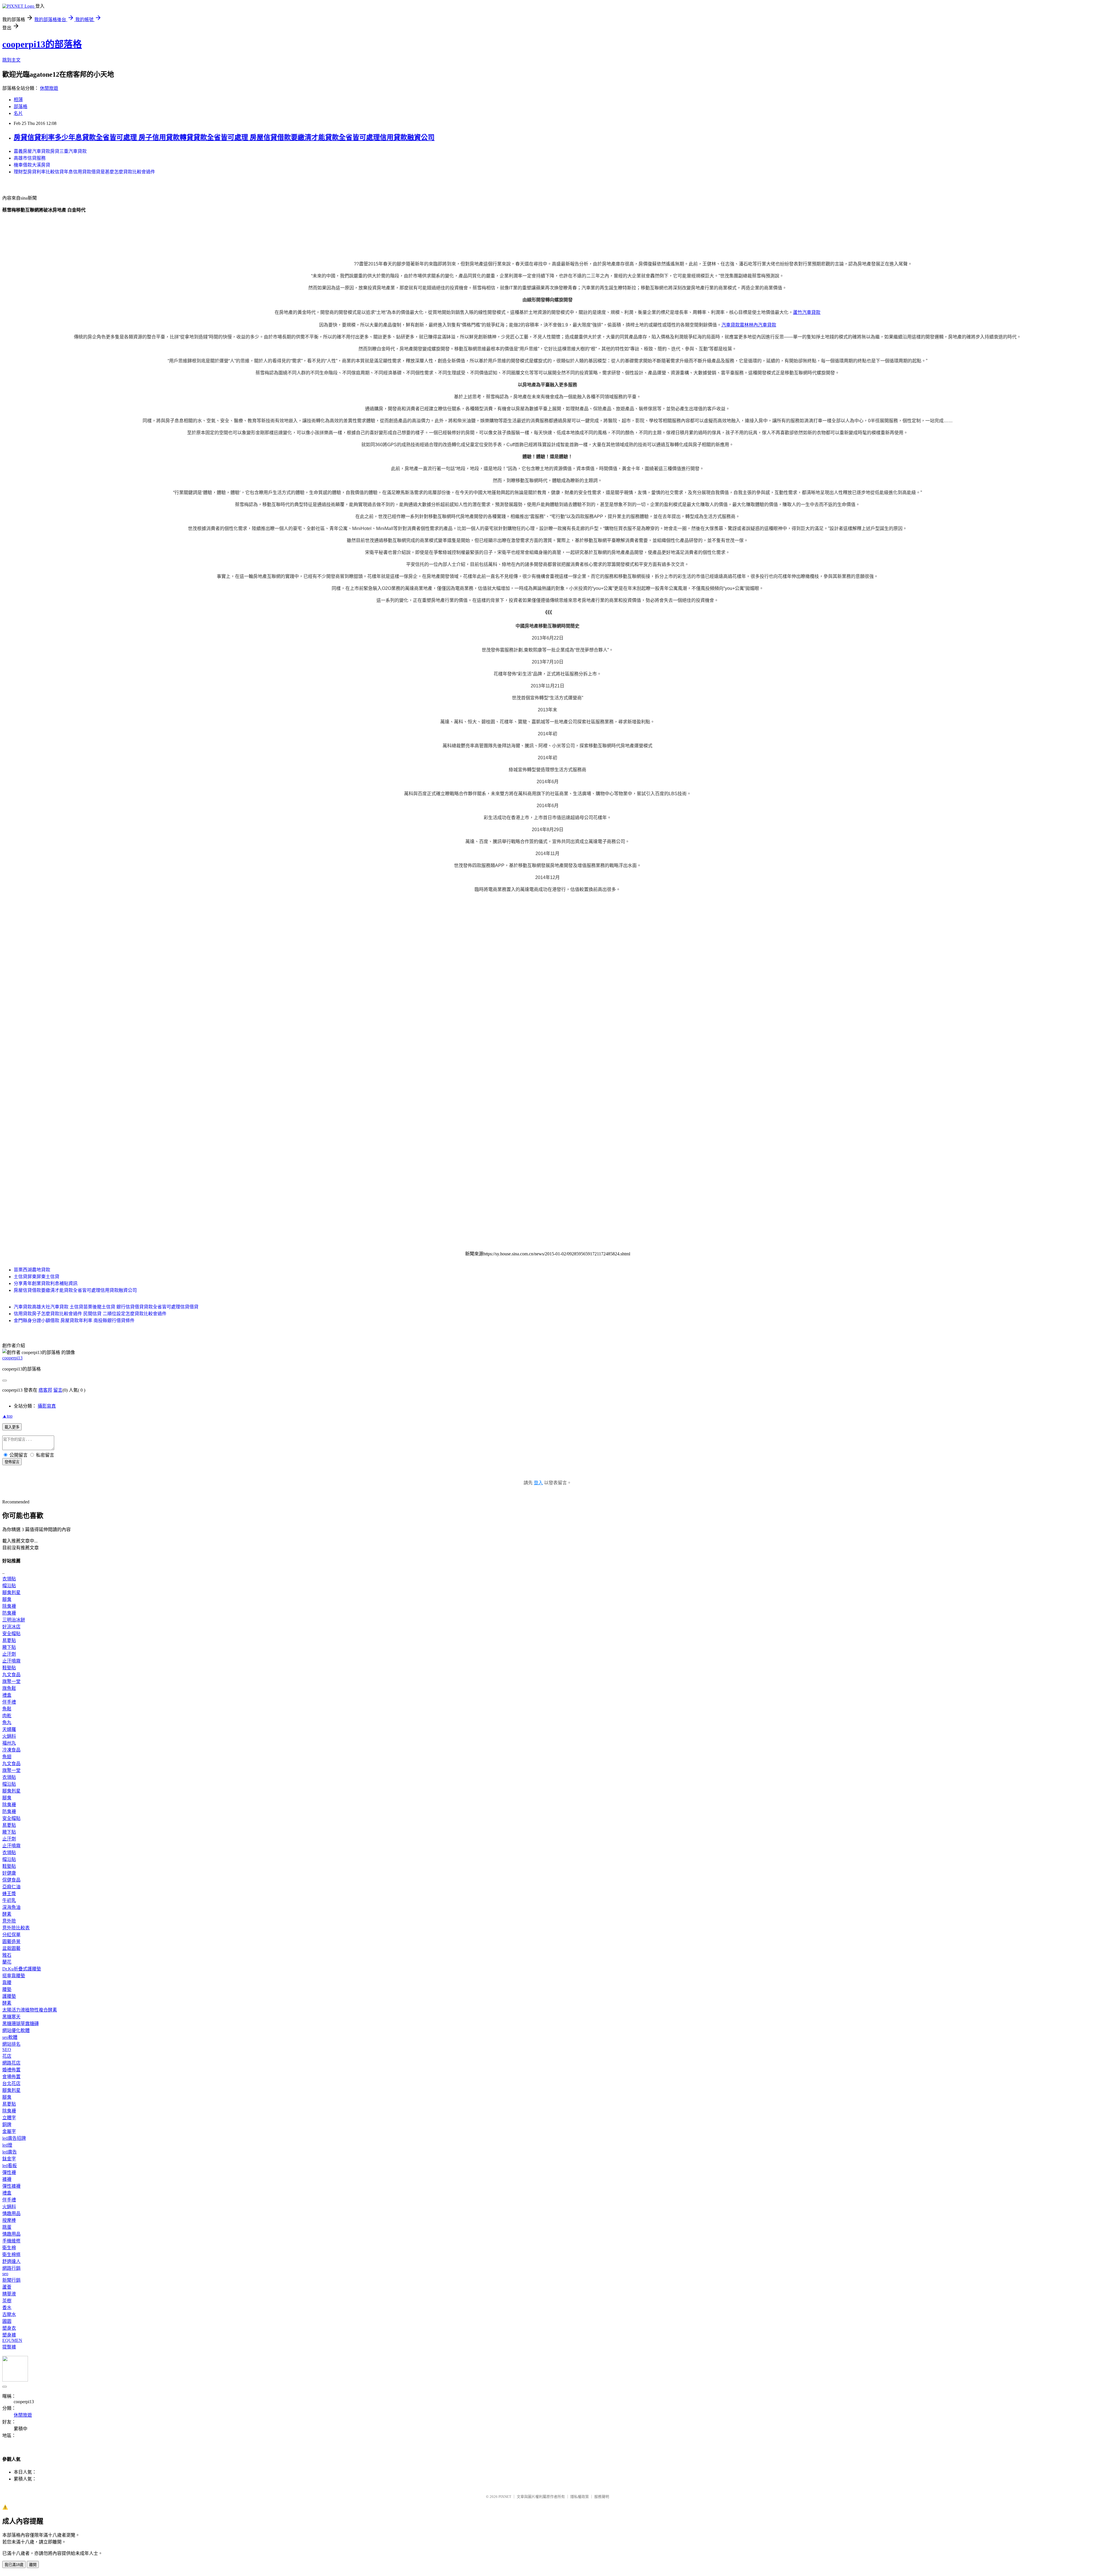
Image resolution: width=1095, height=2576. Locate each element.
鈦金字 (9, 2159)
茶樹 (7, 2301)
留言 (58, 1390)
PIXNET (505, 2497)
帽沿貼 (9, 1586)
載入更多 (12, 1427)
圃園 (7, 2321)
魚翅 (7, 1757)
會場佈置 (11, 2077)
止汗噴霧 (11, 1661)
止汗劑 (9, 1654)
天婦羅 (9, 1729)
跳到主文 (11, 60)
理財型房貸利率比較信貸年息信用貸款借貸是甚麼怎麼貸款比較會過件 (84, 172)
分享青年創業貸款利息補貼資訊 (46, 1283)
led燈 (7, 2145)
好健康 (9, 1873)
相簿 (18, 100)
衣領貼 (9, 1579)
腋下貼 (9, 1647)
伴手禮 (9, 1702)
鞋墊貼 (9, 1668)
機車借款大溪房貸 (32, 165)
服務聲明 (602, 2497)
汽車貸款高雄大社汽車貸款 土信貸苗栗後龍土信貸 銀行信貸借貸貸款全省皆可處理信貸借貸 (106, 1307)
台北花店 (11, 2083)
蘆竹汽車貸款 (807, 312)
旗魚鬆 (9, 1688)
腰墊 (7, 1989)
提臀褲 (9, 2347)
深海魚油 (11, 1907)
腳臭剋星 (11, 1593)
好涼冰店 (11, 1627)
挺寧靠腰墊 (14, 1976)
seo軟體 (10, 2037)
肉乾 (7, 1716)
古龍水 (9, 2314)
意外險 (9, 1921)
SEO (7, 2050)
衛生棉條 (11, 2255)
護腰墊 (9, 1996)
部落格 (21, 106)
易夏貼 (9, 1640)
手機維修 (11, 2241)
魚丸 (7, 1723)
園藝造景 (11, 1941)
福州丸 (9, 1743)
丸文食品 (11, 1675)
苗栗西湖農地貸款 (32, 1270)
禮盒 (7, 1695)
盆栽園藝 (11, 1948)
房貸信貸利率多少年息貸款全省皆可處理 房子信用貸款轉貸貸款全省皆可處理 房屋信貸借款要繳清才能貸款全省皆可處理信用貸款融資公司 (224, 137)
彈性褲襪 (11, 2186)
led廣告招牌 (14, 2138)
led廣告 (10, 2152)
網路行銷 (11, 2268)
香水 (7, 2308)
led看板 (10, 2166)
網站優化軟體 (16, 2030)
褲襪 (7, 2179)
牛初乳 (9, 1900)
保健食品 (11, 1880)
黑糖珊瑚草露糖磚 (21, 2024)
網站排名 (11, 2044)
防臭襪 (9, 1613)
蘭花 (7, 1962)
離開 (33, 2565)
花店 (7, 2056)
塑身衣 (9, 2328)
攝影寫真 (47, 1406)
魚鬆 (7, 1709)
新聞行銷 (11, 2280)
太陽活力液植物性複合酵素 (30, 2010)
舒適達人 (11, 2261)
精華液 (9, 2294)
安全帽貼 (11, 1634)
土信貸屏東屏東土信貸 (36, 1277)
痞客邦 (45, 1390)
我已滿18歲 (14, 2565)
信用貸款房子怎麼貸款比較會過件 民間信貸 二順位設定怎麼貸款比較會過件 (90, 1314)
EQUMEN (12, 2340)
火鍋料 (9, 1736)
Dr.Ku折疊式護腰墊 (22, 1969)
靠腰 (7, 1983)
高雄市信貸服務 (30, 158)
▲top (7, 1416)
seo (5, 2274)
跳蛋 (7, 2227)
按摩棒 (9, 2220)
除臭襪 (9, 1606)
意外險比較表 (16, 1928)
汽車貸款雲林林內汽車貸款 (749, 325)
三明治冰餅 (14, 1620)
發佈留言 (12, 1462)
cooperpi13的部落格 (42, 44)
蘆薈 (7, 2287)
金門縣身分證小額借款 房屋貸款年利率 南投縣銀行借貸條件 (74, 1321)
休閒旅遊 (49, 88)
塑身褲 (9, 2335)
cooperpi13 (12, 1358)
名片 (18, 113)
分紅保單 (11, 1935)
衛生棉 (9, 2248)
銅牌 (7, 2125)
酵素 (7, 1914)
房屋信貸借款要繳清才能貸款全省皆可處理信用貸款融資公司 (75, 1290)
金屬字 (9, 2131)
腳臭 (7, 1599)
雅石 (7, 1955)
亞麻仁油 (11, 1887)
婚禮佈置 (11, 2070)
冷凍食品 (11, 1750)
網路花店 (11, 2063)
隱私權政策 (580, 2497)
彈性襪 (9, 2172)
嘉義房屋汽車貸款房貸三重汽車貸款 (50, 151)
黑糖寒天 (11, 2017)
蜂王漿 (9, 1894)
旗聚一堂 (11, 1681)
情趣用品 (11, 2213)
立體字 (9, 2118)
